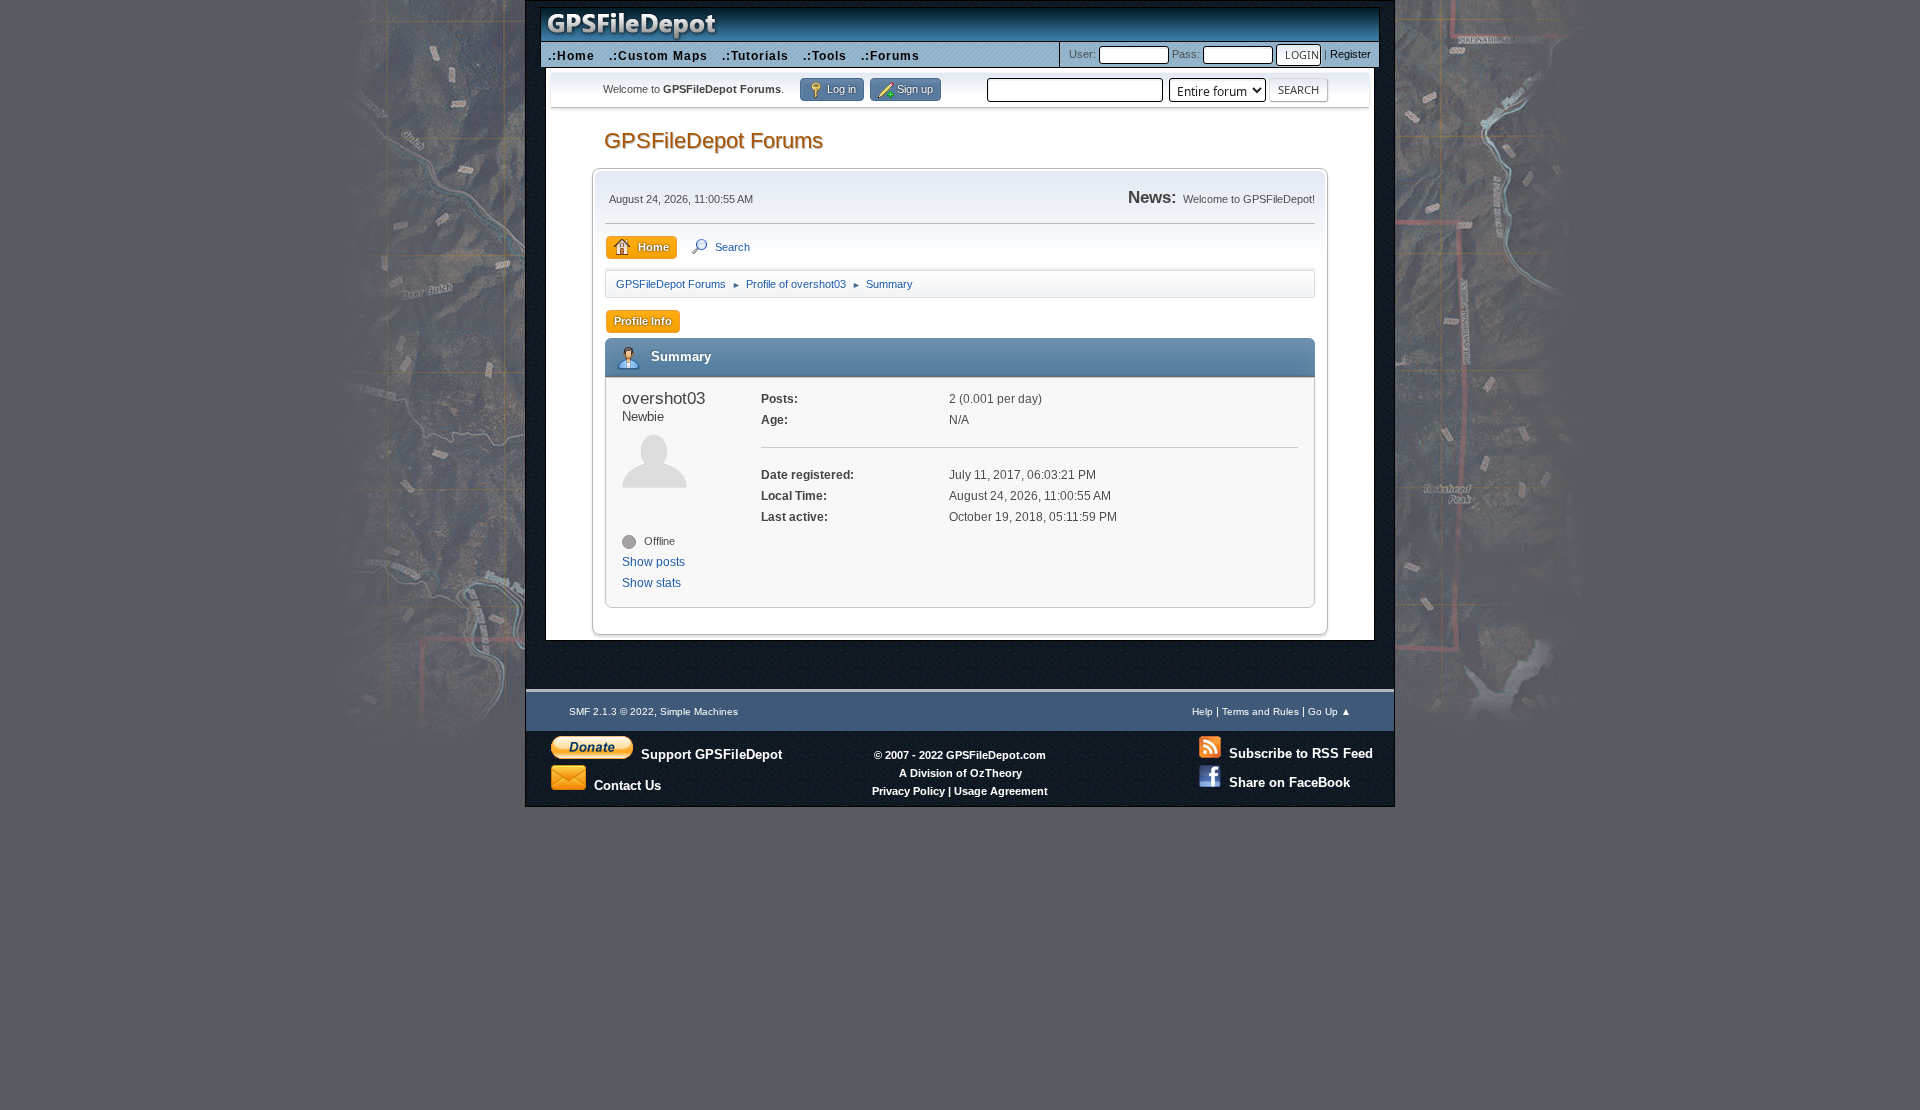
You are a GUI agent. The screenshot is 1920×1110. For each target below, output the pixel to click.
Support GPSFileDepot (707, 754)
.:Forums (890, 55)
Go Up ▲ (1329, 711)
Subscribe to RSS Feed (1297, 753)
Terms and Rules (1260, 711)
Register (1350, 54)
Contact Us (623, 784)
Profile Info (643, 321)
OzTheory (996, 773)
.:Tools (825, 55)
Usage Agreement (1001, 791)
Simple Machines (699, 711)
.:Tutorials (755, 55)
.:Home (571, 55)
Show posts (653, 562)
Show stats (651, 583)
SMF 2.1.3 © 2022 (611, 711)
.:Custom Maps (658, 55)
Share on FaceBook (1285, 782)
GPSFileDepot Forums (713, 140)
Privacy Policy (908, 791)
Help (1202, 711)
